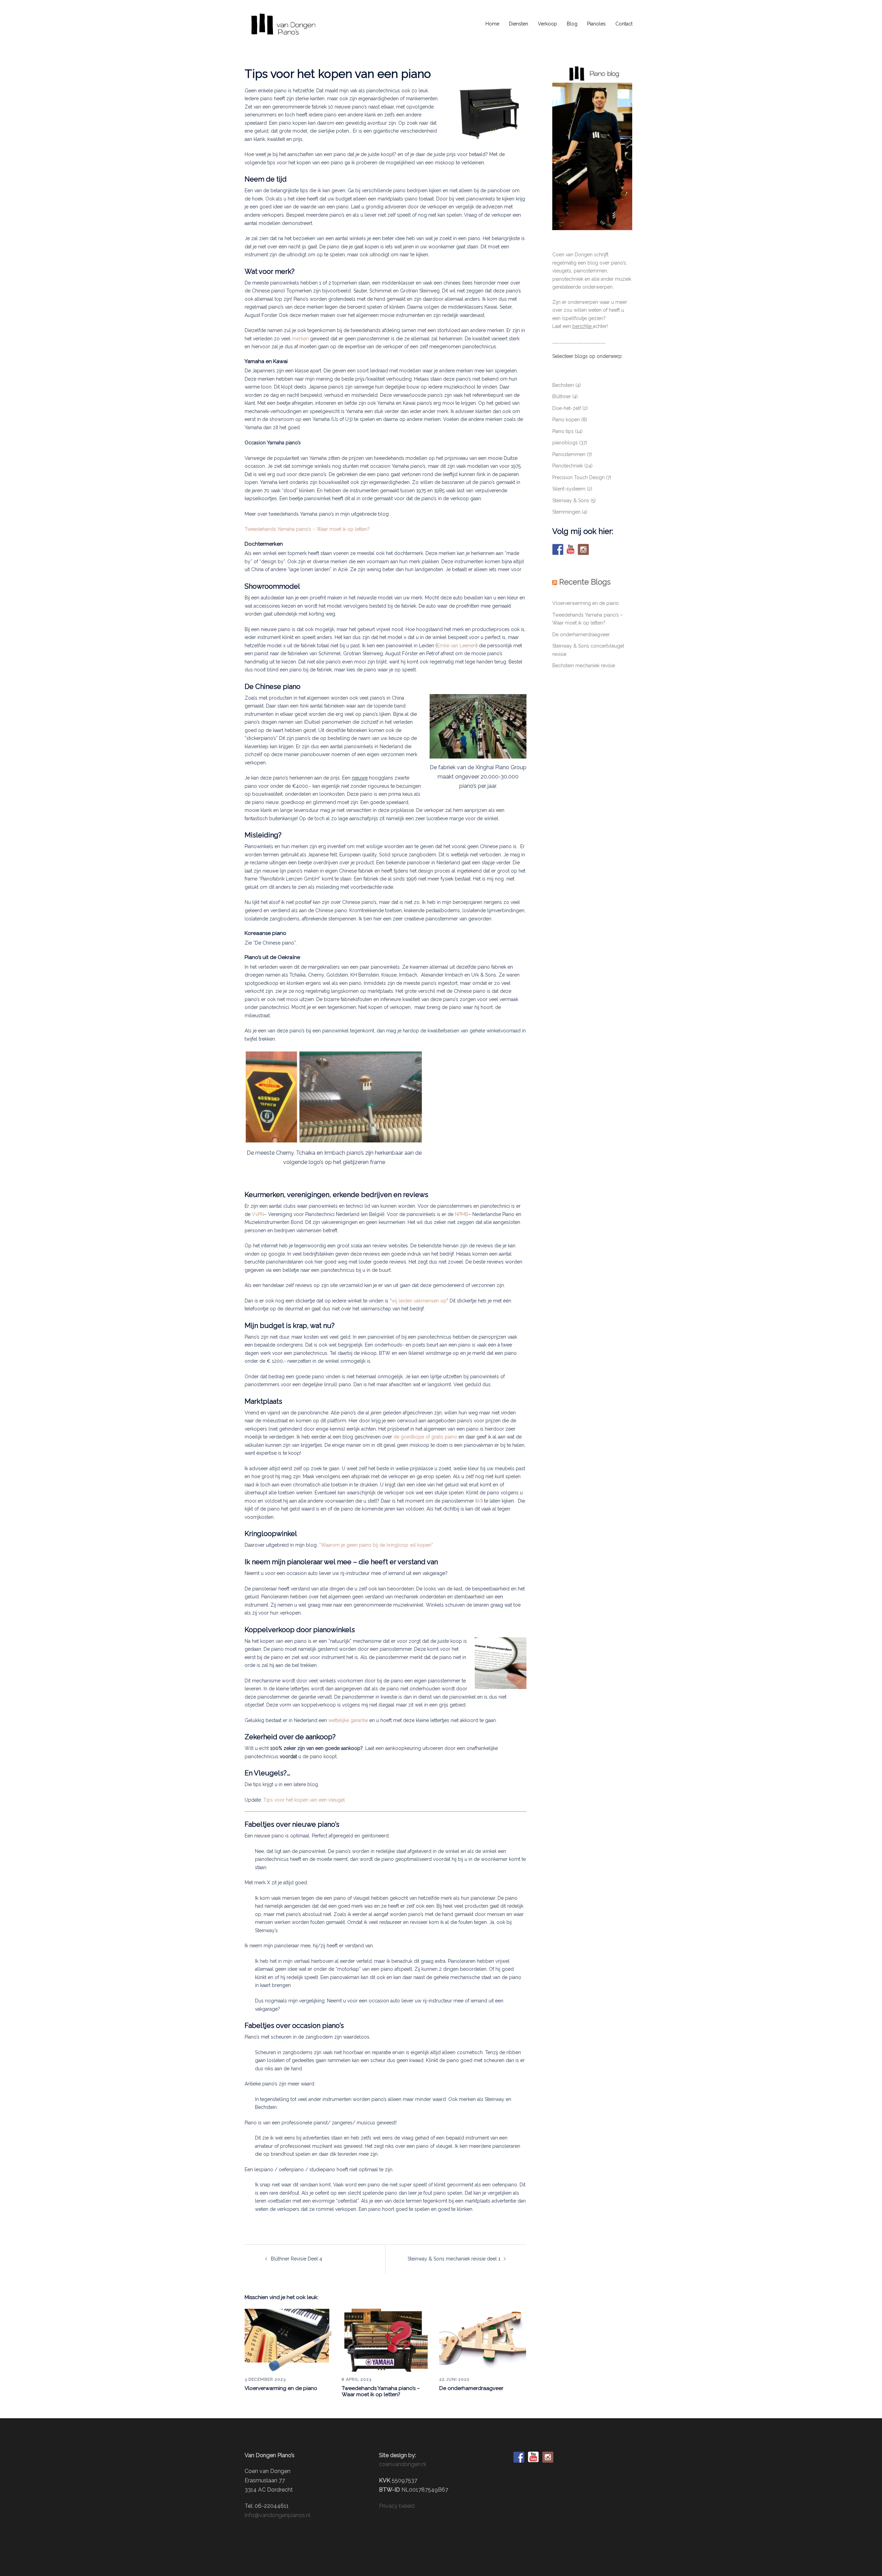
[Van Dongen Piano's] (283, 24)
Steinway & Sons (571, 501)
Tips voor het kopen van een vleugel (304, 1800)
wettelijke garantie (348, 1720)
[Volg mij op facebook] (558, 549)
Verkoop (547, 24)
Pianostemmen (569, 454)
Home (492, 24)
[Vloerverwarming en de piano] (288, 2340)
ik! (479, 1501)
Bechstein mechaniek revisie (584, 666)
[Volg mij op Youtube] (571, 549)
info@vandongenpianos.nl (278, 2515)
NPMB (461, 1214)
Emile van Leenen (457, 646)
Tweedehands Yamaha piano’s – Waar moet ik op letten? (307, 529)
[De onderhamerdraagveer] (483, 2340)
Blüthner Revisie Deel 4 (296, 2259)
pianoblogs (565, 443)
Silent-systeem (569, 489)
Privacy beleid (397, 2506)
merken (300, 339)
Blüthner (562, 396)
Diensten (519, 24)
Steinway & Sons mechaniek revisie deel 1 (454, 2259)
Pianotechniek (568, 466)
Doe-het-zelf (567, 408)
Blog (572, 24)
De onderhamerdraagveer (471, 2388)
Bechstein (563, 385)
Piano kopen (566, 420)
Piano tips (563, 431)
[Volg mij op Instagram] (583, 549)
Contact (624, 24)
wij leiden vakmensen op (419, 1301)
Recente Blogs (585, 582)
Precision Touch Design (578, 477)
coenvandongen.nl (403, 2464)
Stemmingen (566, 512)
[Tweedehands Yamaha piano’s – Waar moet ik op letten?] (385, 2340)
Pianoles (596, 24)
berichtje (582, 326)
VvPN (258, 1214)
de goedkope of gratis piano (425, 1437)
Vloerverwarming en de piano (281, 2388)
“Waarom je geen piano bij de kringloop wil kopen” (376, 1545)
